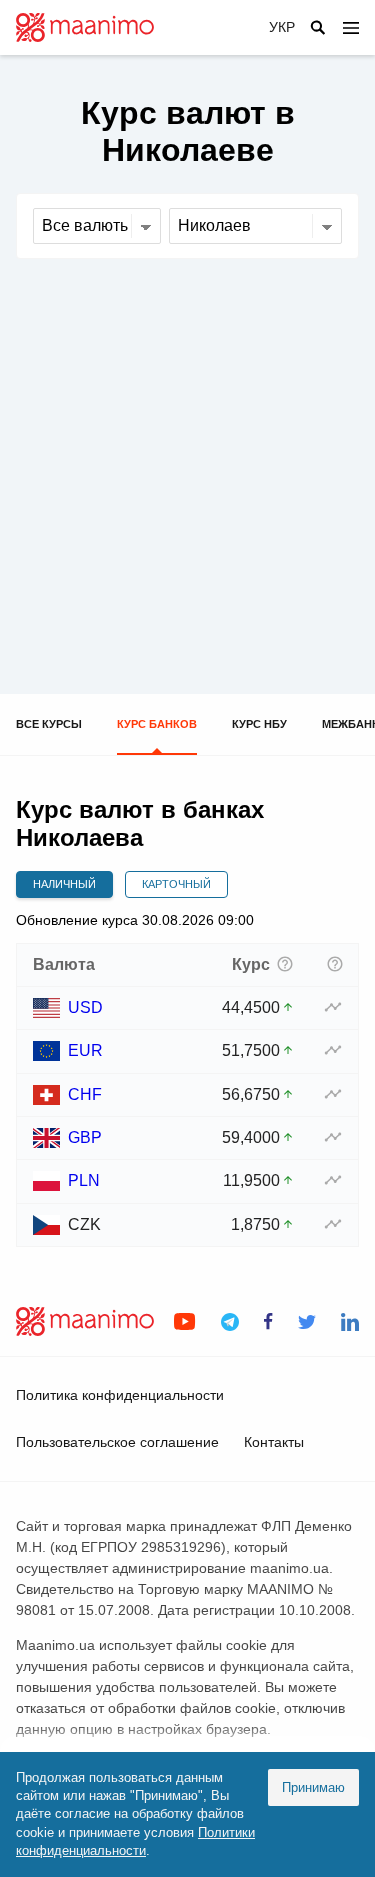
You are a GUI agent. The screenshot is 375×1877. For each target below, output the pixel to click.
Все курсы (49, 724)
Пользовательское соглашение (117, 1442)
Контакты (274, 1442)
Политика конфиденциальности (120, 1395)
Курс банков (157, 724)
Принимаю (313, 1787)
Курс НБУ (259, 724)
